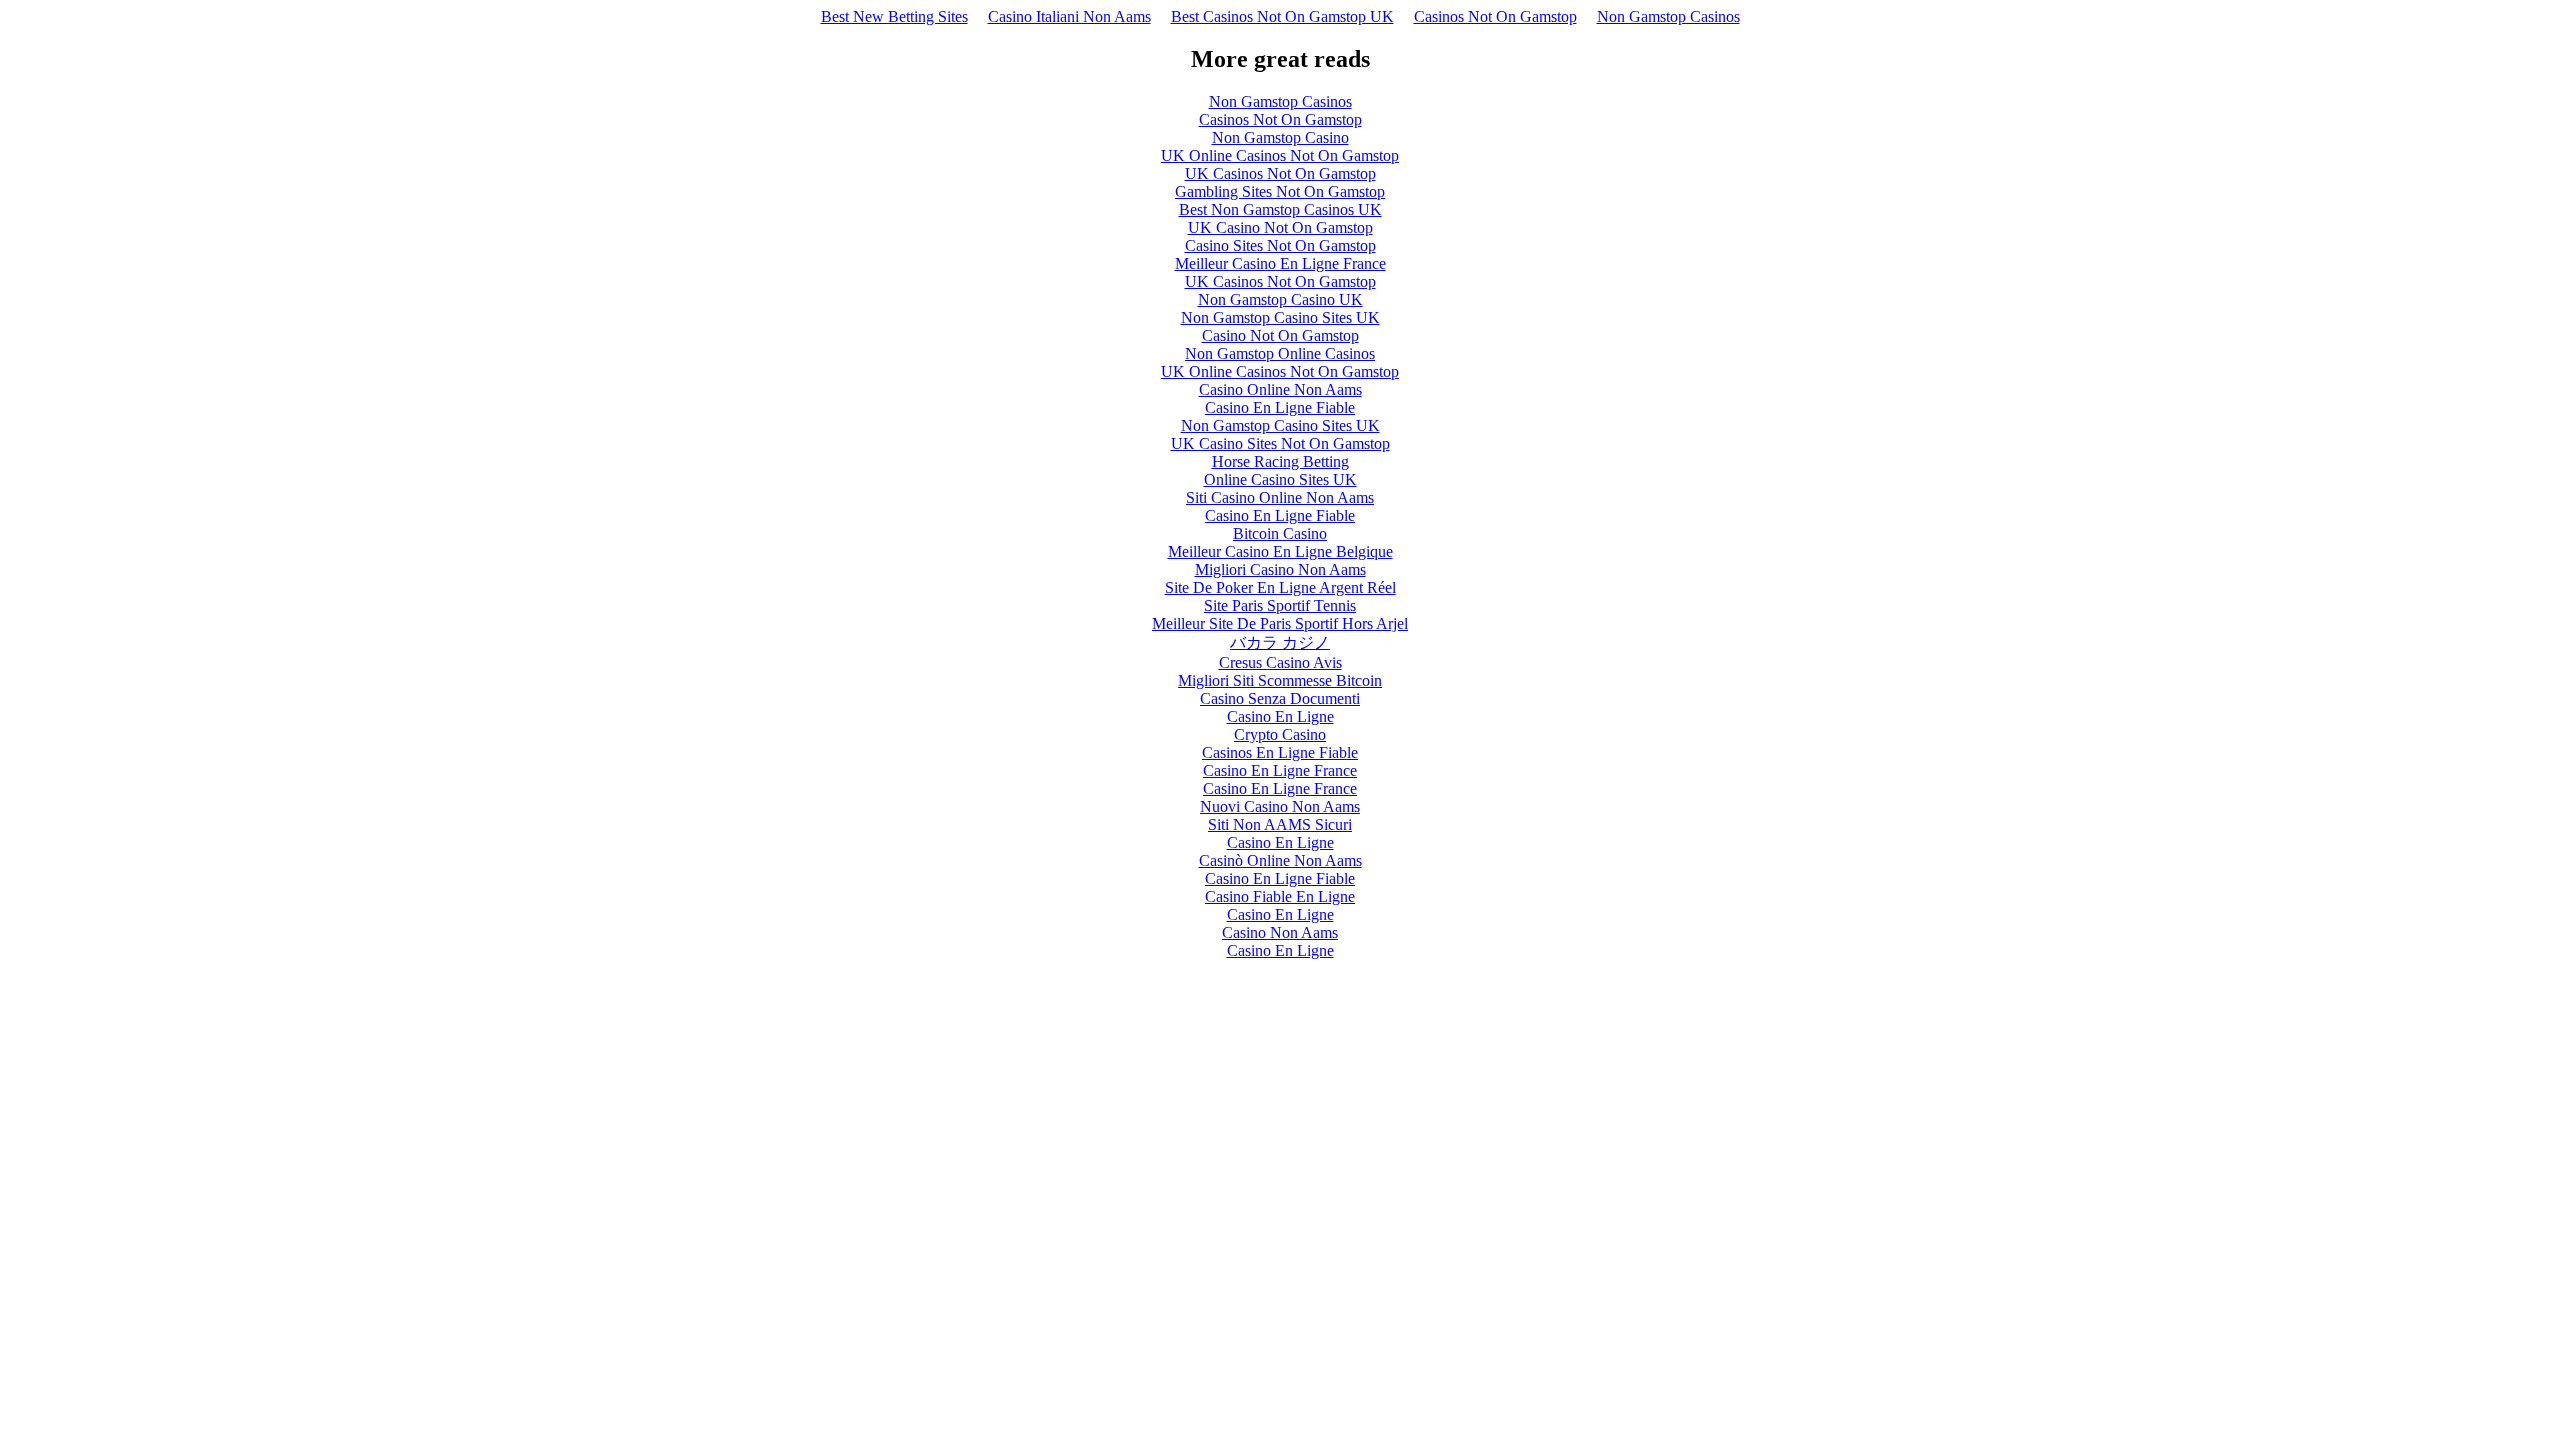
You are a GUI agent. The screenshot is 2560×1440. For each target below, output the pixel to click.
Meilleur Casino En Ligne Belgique (1280, 551)
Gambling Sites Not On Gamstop (1280, 191)
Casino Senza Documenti (1280, 698)
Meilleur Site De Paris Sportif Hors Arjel (1280, 623)
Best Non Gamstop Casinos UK (1280, 209)
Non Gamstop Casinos (1668, 16)
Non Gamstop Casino (1280, 137)
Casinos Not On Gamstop (1495, 16)
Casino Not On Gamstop (1280, 335)
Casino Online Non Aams (1280, 389)
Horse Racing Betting (1280, 461)
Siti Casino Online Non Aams (1280, 497)
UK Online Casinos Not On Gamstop (1280, 155)
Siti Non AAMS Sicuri (1280, 824)
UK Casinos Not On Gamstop (1280, 173)
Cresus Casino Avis (1280, 662)
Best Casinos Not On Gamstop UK (1282, 16)
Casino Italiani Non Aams (1069, 16)
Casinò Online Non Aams (1280, 860)
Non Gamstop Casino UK (1280, 299)
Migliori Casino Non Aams (1280, 569)
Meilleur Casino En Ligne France (1280, 263)
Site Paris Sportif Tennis (1280, 605)
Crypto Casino (1280, 734)
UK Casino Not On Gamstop (1280, 227)
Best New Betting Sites (894, 16)
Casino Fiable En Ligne (1280, 896)
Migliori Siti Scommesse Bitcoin (1280, 680)
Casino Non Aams (1280, 932)
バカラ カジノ (1280, 642)
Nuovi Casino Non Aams (1280, 806)
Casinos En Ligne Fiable (1280, 752)
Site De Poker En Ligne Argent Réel (1280, 587)
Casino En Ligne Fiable (1280, 407)
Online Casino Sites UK (1280, 479)
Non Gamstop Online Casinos (1280, 353)
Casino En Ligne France (1280, 770)
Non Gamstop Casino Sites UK (1280, 317)
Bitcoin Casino (1280, 533)
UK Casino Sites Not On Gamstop (1280, 443)
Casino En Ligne (1280, 716)
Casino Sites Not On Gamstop (1280, 245)
